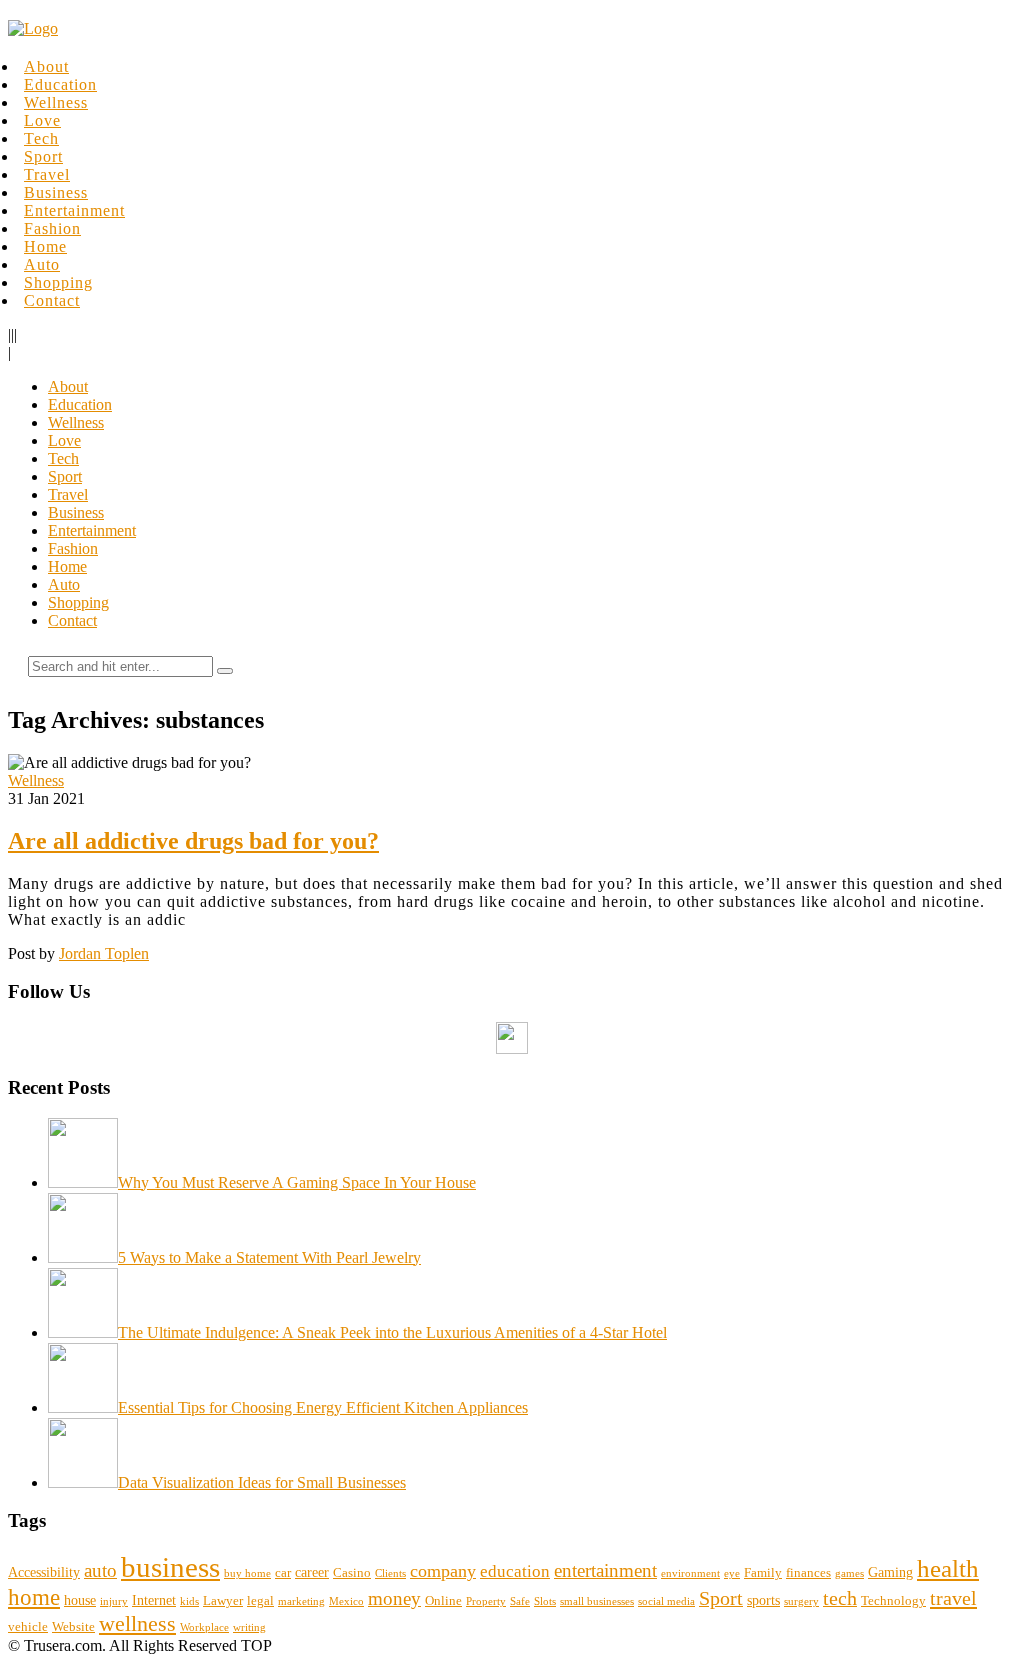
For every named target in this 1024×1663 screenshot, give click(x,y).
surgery (801, 1601)
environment (690, 1573)
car (283, 1573)
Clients (390, 1573)
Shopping (58, 282)
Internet (154, 1600)
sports (763, 1600)
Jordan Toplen (104, 953)
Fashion (52, 228)
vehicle (28, 1627)
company (443, 1571)
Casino (352, 1573)
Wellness (56, 102)
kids (189, 1601)
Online (443, 1601)
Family (763, 1573)
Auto (42, 264)
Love (42, 120)
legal (260, 1601)
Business (56, 192)
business (170, 1567)
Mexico (346, 1601)
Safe (520, 1601)
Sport (43, 156)
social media (666, 1601)
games (849, 1573)
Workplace (204, 1627)
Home (45, 246)
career (312, 1572)
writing (249, 1627)
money (394, 1598)
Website (73, 1627)
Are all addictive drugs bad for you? (193, 841)
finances (808, 1573)
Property (486, 1601)
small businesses (597, 1601)
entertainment (605, 1570)
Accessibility (44, 1572)
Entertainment (74, 210)
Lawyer (223, 1601)
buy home (247, 1573)
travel (953, 1598)
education (515, 1571)
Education (60, 84)
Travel (47, 174)
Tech (41, 138)
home (34, 1597)
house (80, 1600)
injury (114, 1601)
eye (732, 1573)
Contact (52, 300)
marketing (301, 1601)
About (46, 66)
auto (100, 1570)
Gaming (890, 1572)
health (948, 1568)
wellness (137, 1623)
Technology (893, 1601)
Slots (545, 1601)
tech (840, 1598)
